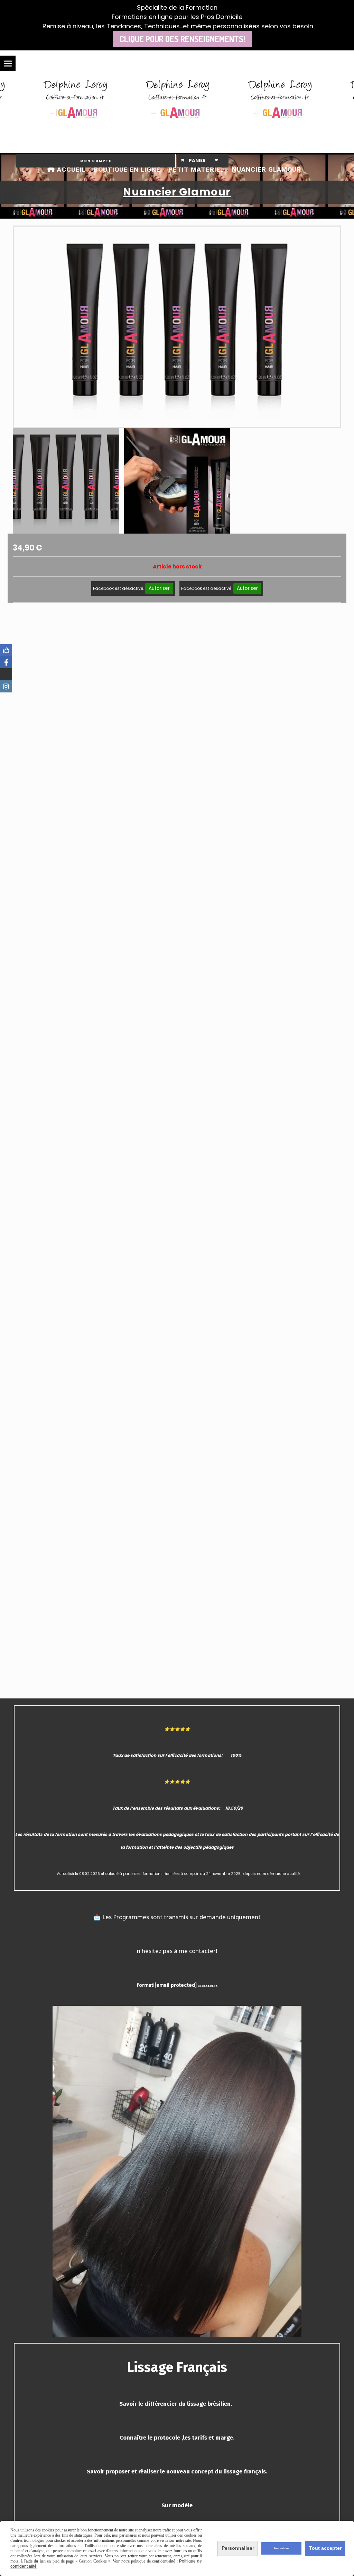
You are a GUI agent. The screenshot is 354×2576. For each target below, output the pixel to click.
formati (146, 1985)
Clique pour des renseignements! (182, 39)
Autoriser (159, 588)
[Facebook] (6, 650)
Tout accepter (325, 2548)
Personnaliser (238, 2548)
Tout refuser (282, 2548)
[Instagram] (6, 686)
